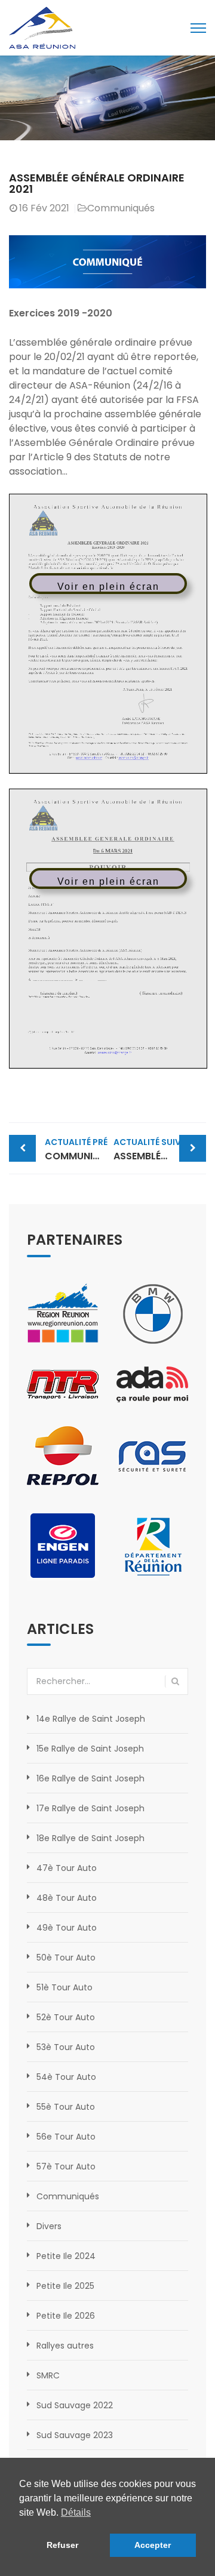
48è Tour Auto (67, 1898)
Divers (49, 2226)
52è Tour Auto (66, 2017)
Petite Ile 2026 (66, 2316)
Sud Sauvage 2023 (75, 2435)
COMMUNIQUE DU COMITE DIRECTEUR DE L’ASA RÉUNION (76, 1149)
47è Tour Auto (67, 1868)
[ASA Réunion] (42, 27)
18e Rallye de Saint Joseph (90, 1838)
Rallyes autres (65, 2346)
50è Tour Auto (66, 1958)
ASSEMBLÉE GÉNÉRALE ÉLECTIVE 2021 (160, 1149)
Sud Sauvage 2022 (75, 2405)
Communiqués (121, 208)
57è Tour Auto (66, 2166)
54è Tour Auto (66, 2077)
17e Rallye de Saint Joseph (90, 1808)
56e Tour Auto (66, 2137)
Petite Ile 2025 (65, 2286)
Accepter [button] (153, 2545)
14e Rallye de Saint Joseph (91, 1719)
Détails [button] (76, 2512)
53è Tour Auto (66, 2047)
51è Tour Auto (64, 1987)
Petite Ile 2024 (66, 2256)
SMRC (48, 2375)
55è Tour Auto (66, 2107)
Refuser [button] (62, 2545)
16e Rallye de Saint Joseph (90, 1778)
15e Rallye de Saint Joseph (90, 1749)
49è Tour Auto (67, 1928)
